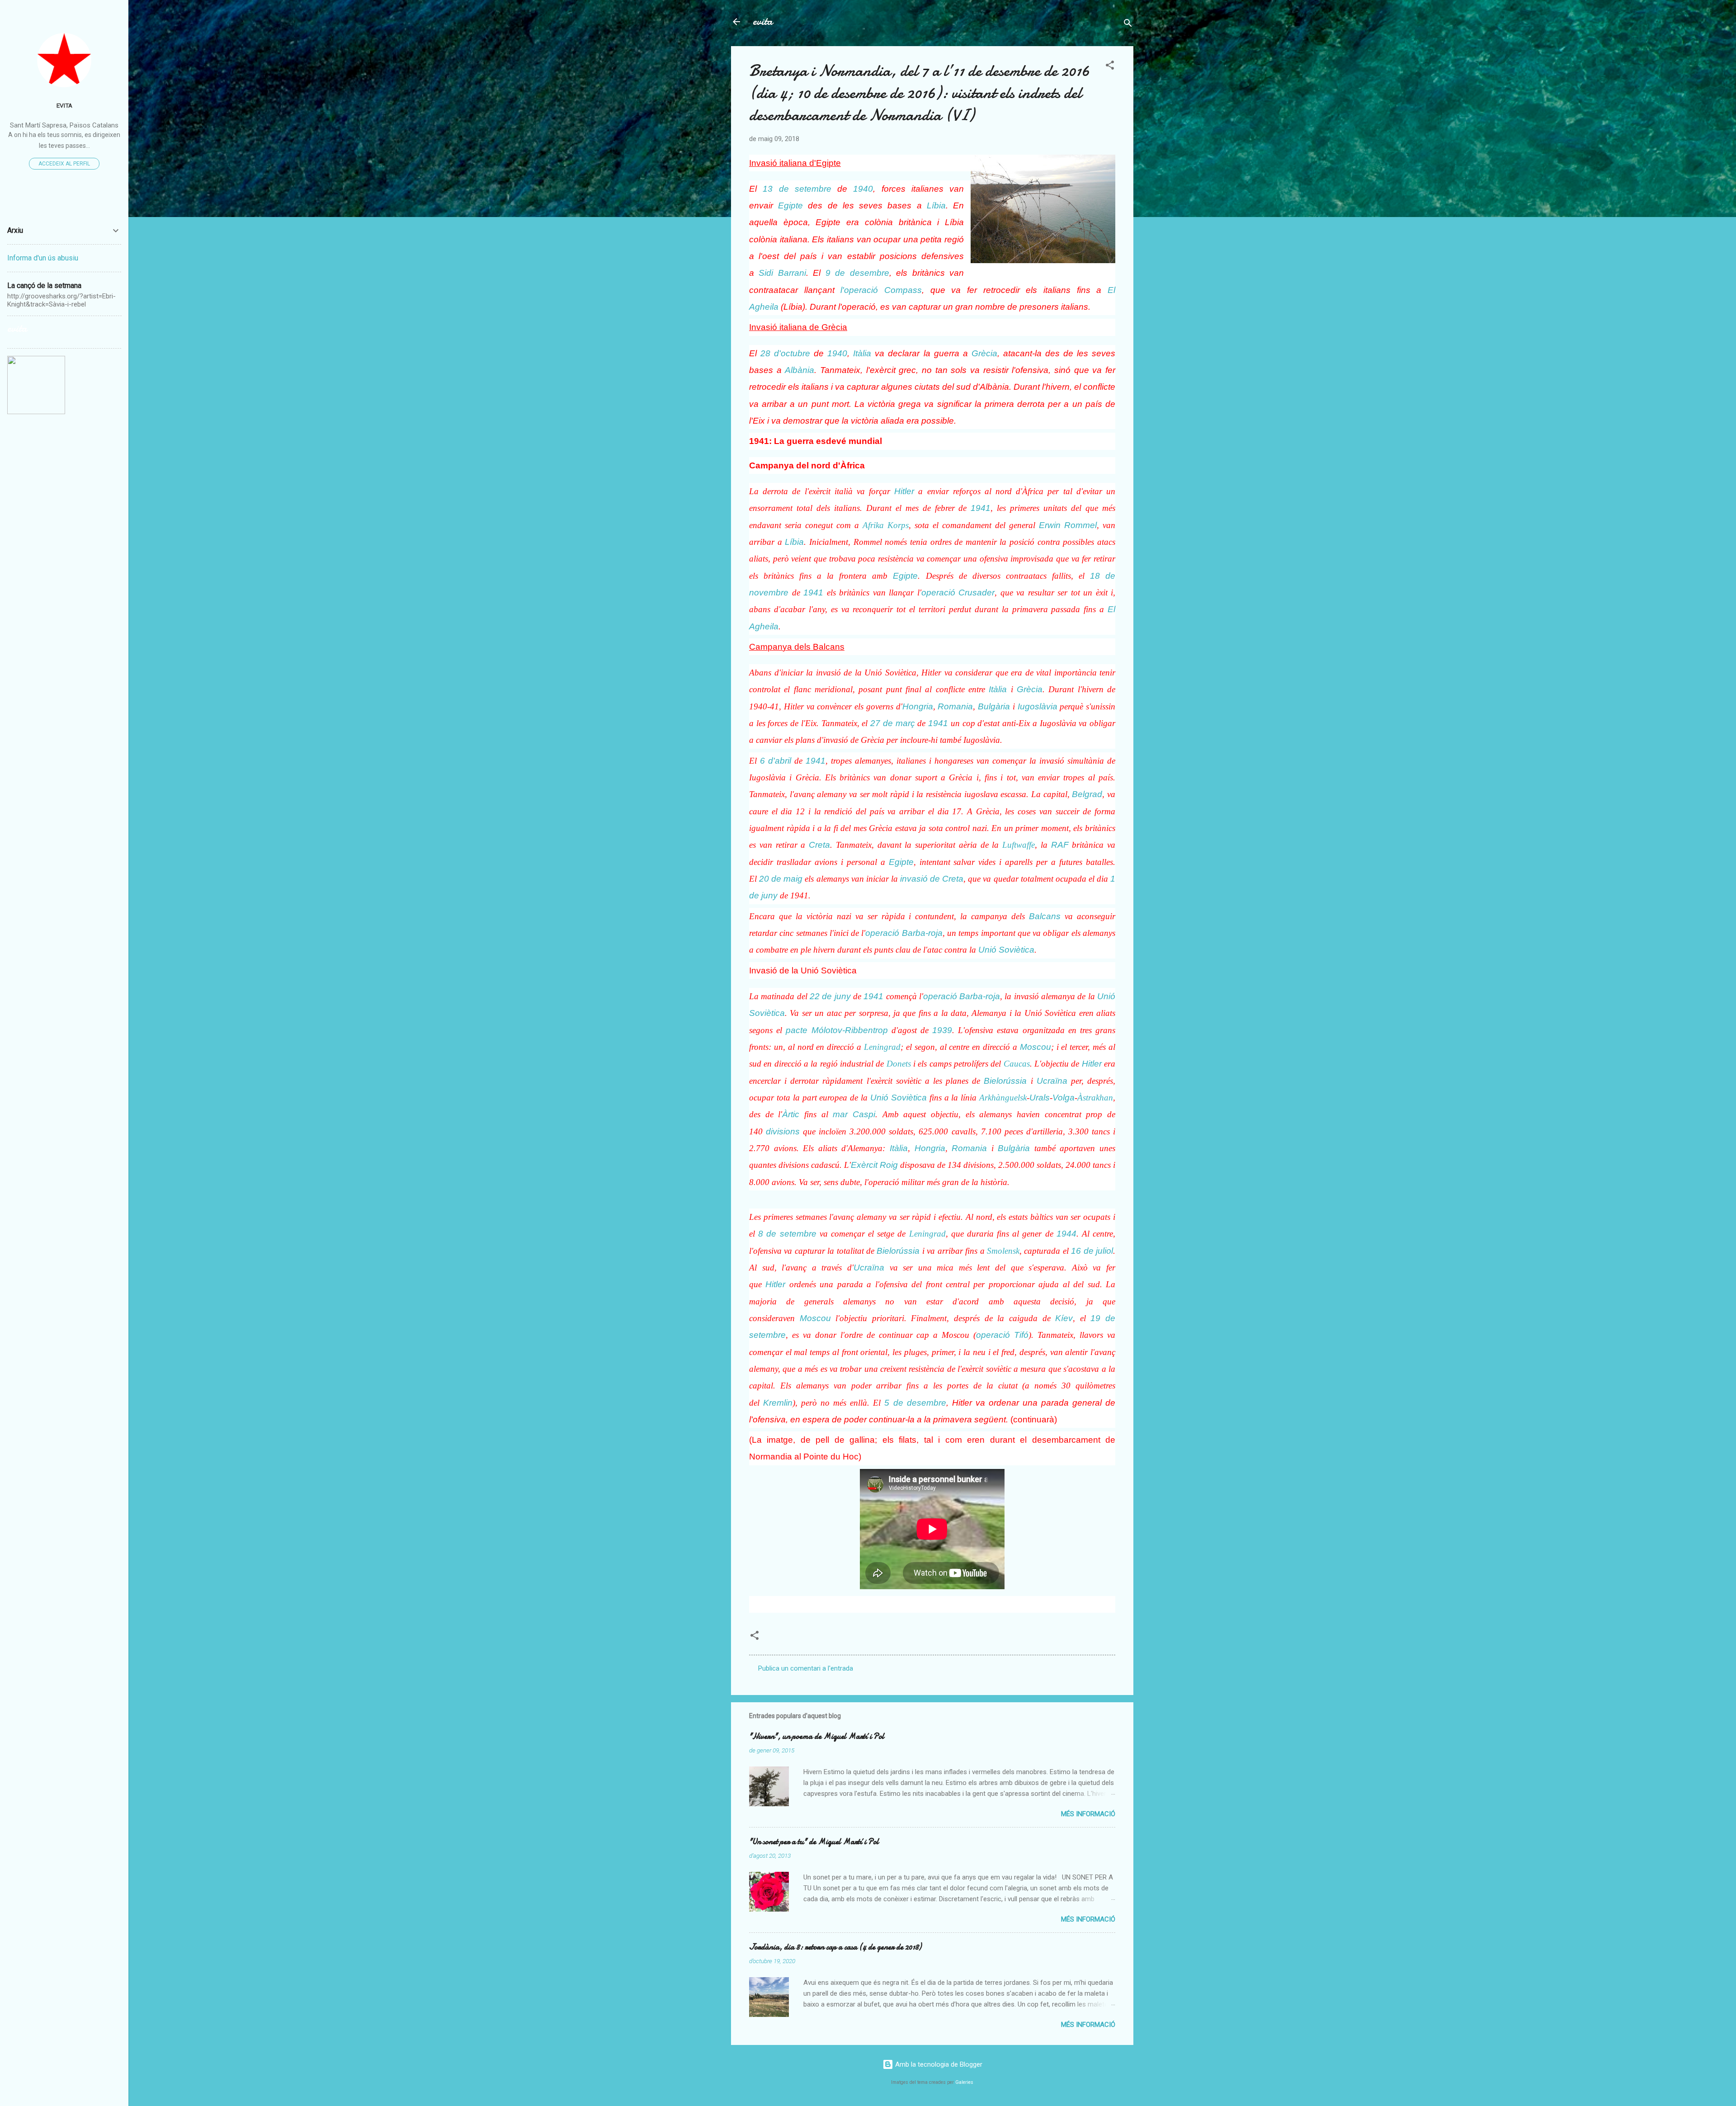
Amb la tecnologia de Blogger (938, 2064)
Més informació (1088, 1814)
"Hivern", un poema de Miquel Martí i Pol (817, 1736)
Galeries (964, 2082)
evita (763, 21)
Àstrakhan (1095, 1098)
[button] (1110, 67)
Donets (899, 1064)
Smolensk (1003, 1251)
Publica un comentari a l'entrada (806, 1668)
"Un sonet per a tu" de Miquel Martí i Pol (814, 1842)
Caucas (1017, 1064)
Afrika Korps (886, 525)
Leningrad (882, 1047)
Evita (64, 105)
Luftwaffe (1019, 845)
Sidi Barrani (782, 273)
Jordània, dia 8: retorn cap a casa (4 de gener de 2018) (835, 1947)
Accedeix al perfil (64, 164)
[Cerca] (1128, 25)
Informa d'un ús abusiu (43, 258)
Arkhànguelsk (1003, 1098)
